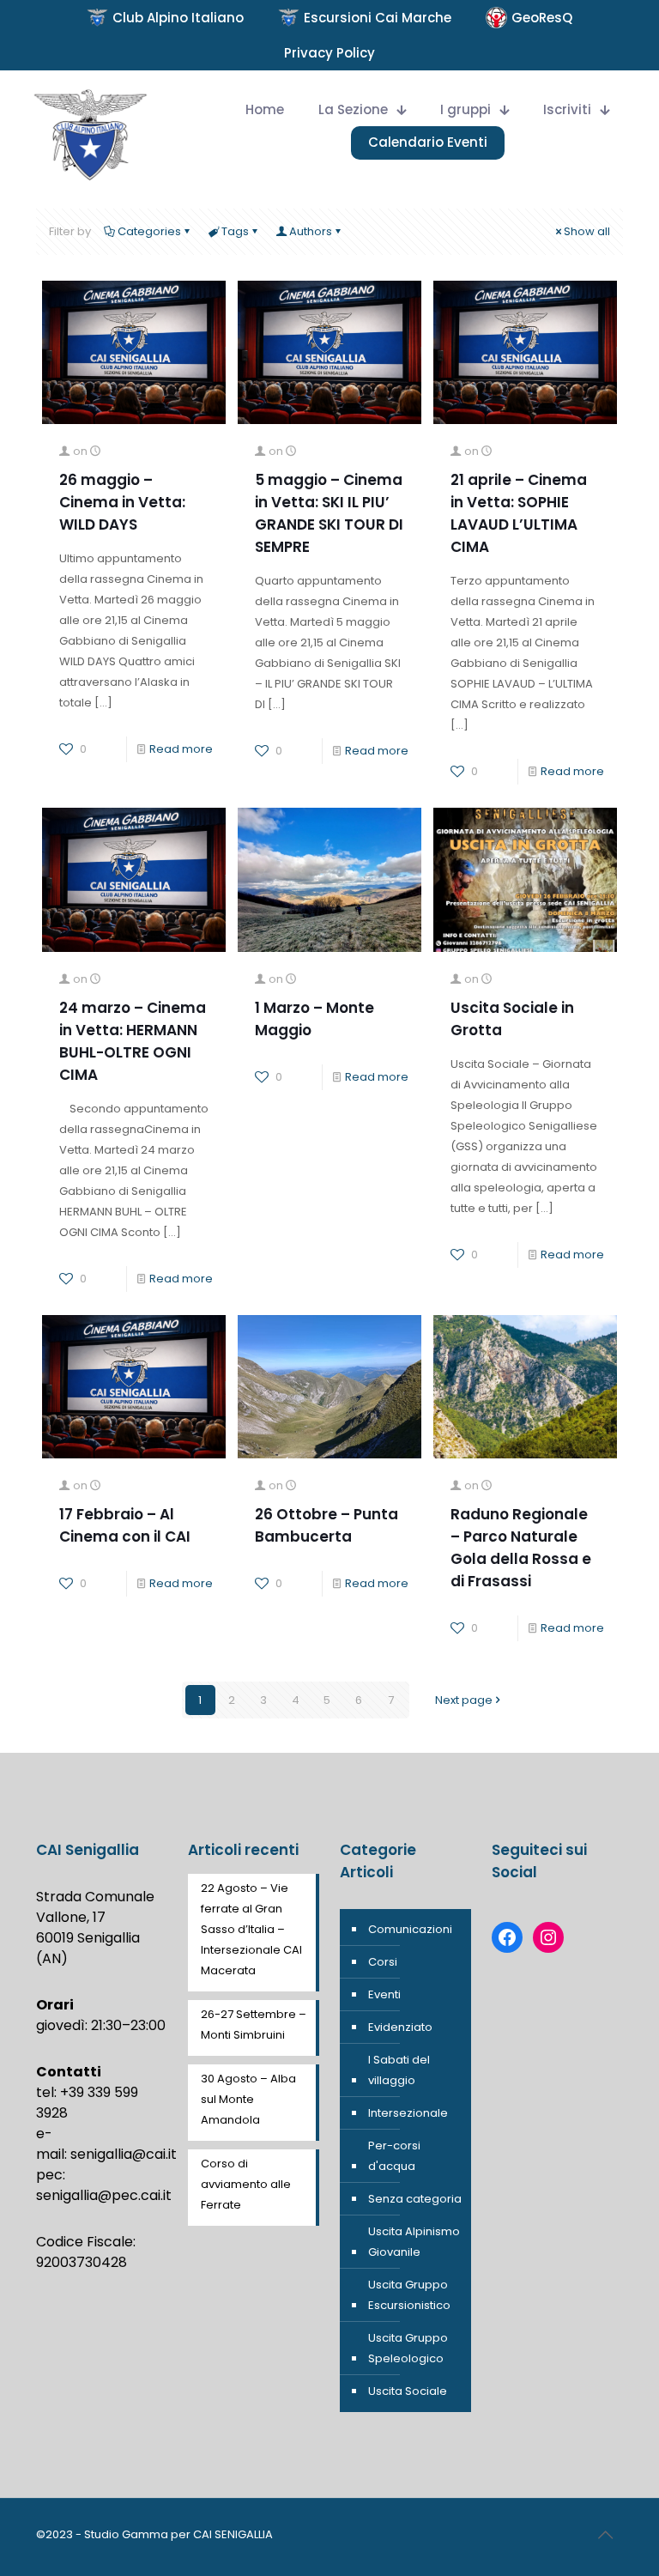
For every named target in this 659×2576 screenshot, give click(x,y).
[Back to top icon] (605, 2535)
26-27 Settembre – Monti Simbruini (254, 2024)
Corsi (383, 1962)
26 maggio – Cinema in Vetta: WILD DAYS (122, 502)
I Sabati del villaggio (399, 2070)
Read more (181, 749)
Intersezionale (408, 2113)
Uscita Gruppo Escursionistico (409, 2295)
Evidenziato (400, 2027)
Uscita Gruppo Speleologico (408, 2348)
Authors (311, 231)
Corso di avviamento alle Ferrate (246, 2184)
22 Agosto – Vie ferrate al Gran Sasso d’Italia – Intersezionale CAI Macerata (251, 1929)
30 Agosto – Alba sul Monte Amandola (248, 2099)
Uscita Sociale (408, 2391)
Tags (235, 231)
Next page (464, 1700)
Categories (149, 231)
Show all (587, 231)
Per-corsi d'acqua (394, 2156)
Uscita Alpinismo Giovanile (414, 2242)
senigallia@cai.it (124, 2154)
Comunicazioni (410, 1929)
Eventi (384, 1994)
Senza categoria (415, 2199)
